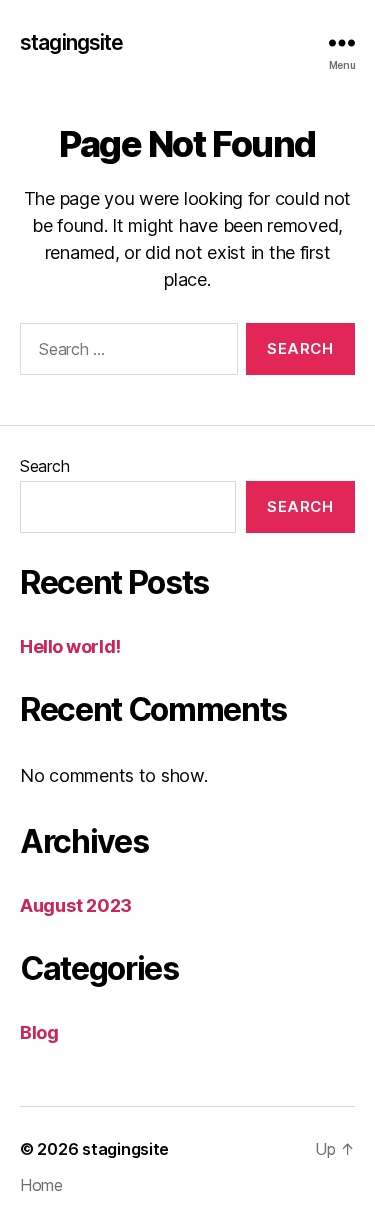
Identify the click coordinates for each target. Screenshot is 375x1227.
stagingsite (71, 42)
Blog (39, 1032)
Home (41, 1185)
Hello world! (70, 646)
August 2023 (76, 905)
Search (44, 466)
